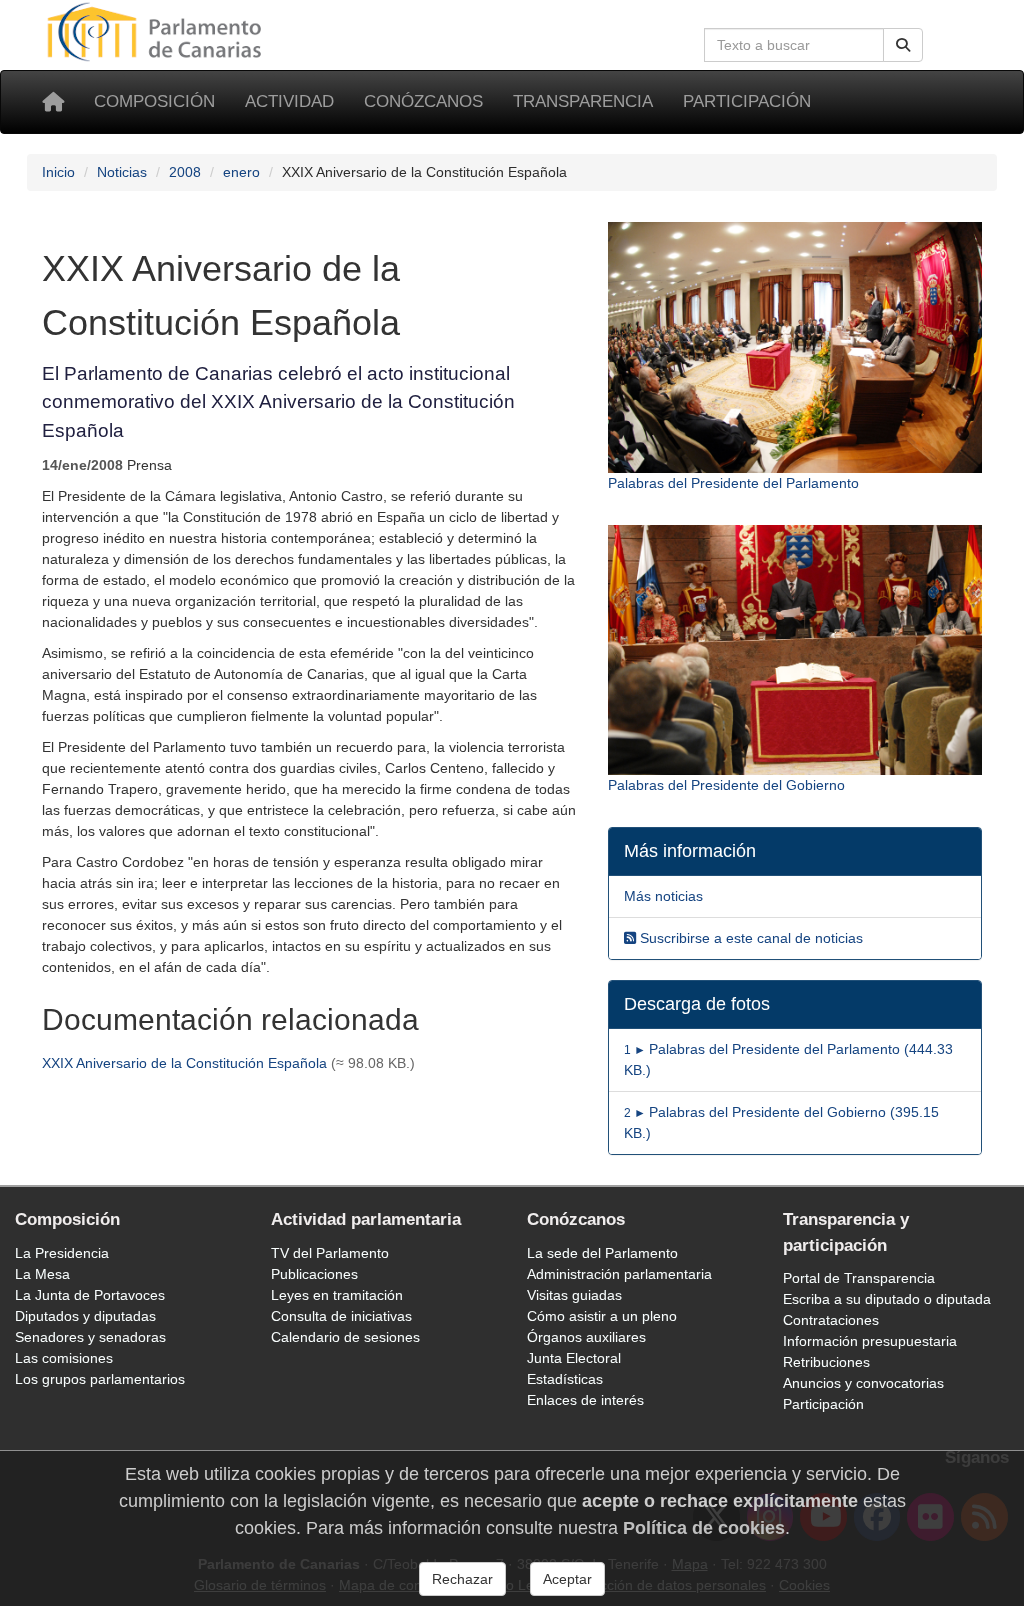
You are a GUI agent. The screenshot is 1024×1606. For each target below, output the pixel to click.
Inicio (58, 172)
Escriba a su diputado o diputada (887, 1299)
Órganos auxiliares (586, 1337)
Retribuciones (826, 1362)
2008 (185, 172)
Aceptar (567, 1579)
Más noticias (663, 896)
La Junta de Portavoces (90, 1295)
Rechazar (462, 1579)
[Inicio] (53, 102)
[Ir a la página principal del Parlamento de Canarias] (157, 31)
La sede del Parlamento (602, 1253)
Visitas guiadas (574, 1295)
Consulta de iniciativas (341, 1316)
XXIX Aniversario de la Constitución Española (184, 1063)
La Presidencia (62, 1253)
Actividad (289, 101)
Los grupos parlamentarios (100, 1379)
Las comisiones (64, 1358)
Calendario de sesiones (345, 1337)
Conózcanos (423, 101)
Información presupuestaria (870, 1341)
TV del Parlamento (330, 1253)
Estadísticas (565, 1379)
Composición (154, 101)
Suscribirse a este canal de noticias (749, 938)
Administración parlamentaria (619, 1274)
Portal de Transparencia (859, 1278)
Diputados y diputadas (85, 1316)
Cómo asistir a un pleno (602, 1316)
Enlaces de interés (585, 1400)
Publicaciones (314, 1274)
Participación (747, 101)
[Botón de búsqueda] (903, 45)
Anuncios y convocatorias (863, 1383)
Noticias (122, 172)
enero (241, 172)
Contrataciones (831, 1320)
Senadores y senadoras (90, 1337)
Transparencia (583, 101)
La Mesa (42, 1274)
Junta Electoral (574, 1358)
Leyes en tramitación (337, 1295)
